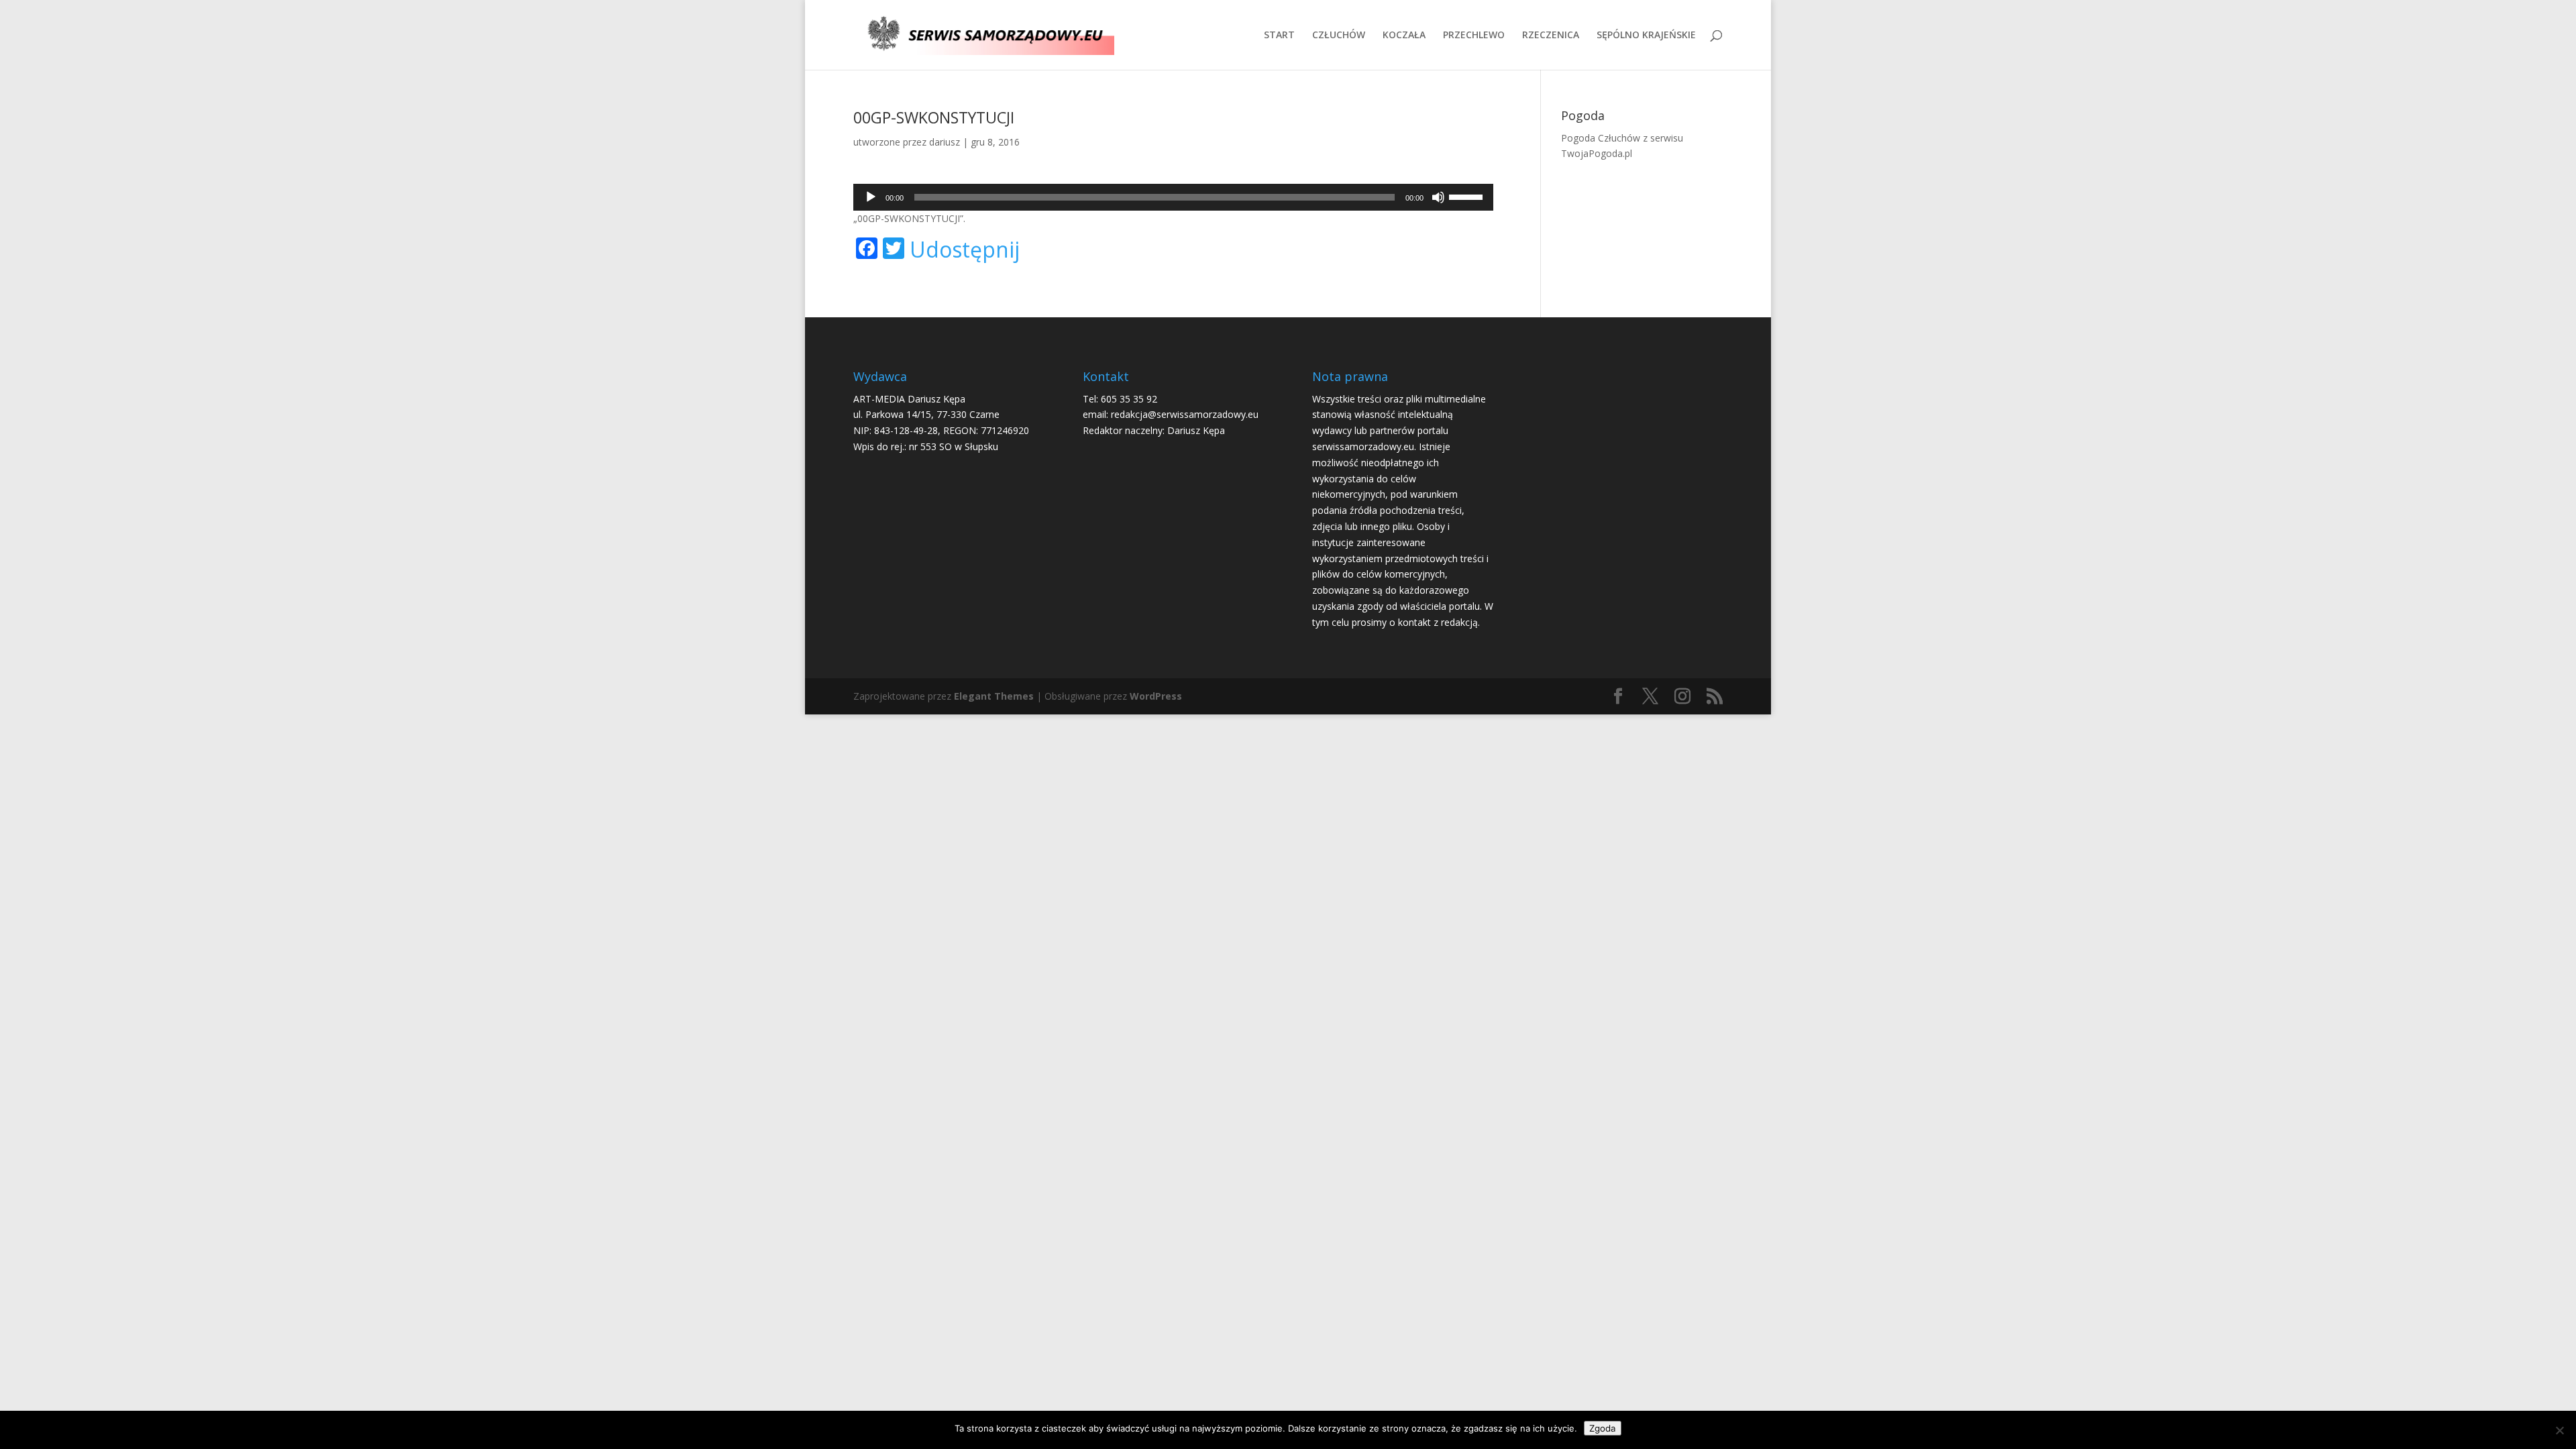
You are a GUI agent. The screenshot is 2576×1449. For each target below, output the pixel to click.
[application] (1173, 197)
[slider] (1468, 196)
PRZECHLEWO (1474, 36)
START (1279, 36)
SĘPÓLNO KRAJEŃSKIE (1646, 36)
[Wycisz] (1438, 197)
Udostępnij (965, 250)
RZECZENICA (1551, 36)
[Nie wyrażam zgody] (2559, 1430)
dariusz (945, 142)
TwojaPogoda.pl (1597, 153)
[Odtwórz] (871, 197)
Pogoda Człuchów (1601, 138)
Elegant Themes (994, 696)
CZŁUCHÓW (1339, 36)
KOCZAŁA (1404, 36)
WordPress (1156, 696)
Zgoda (1603, 1428)
